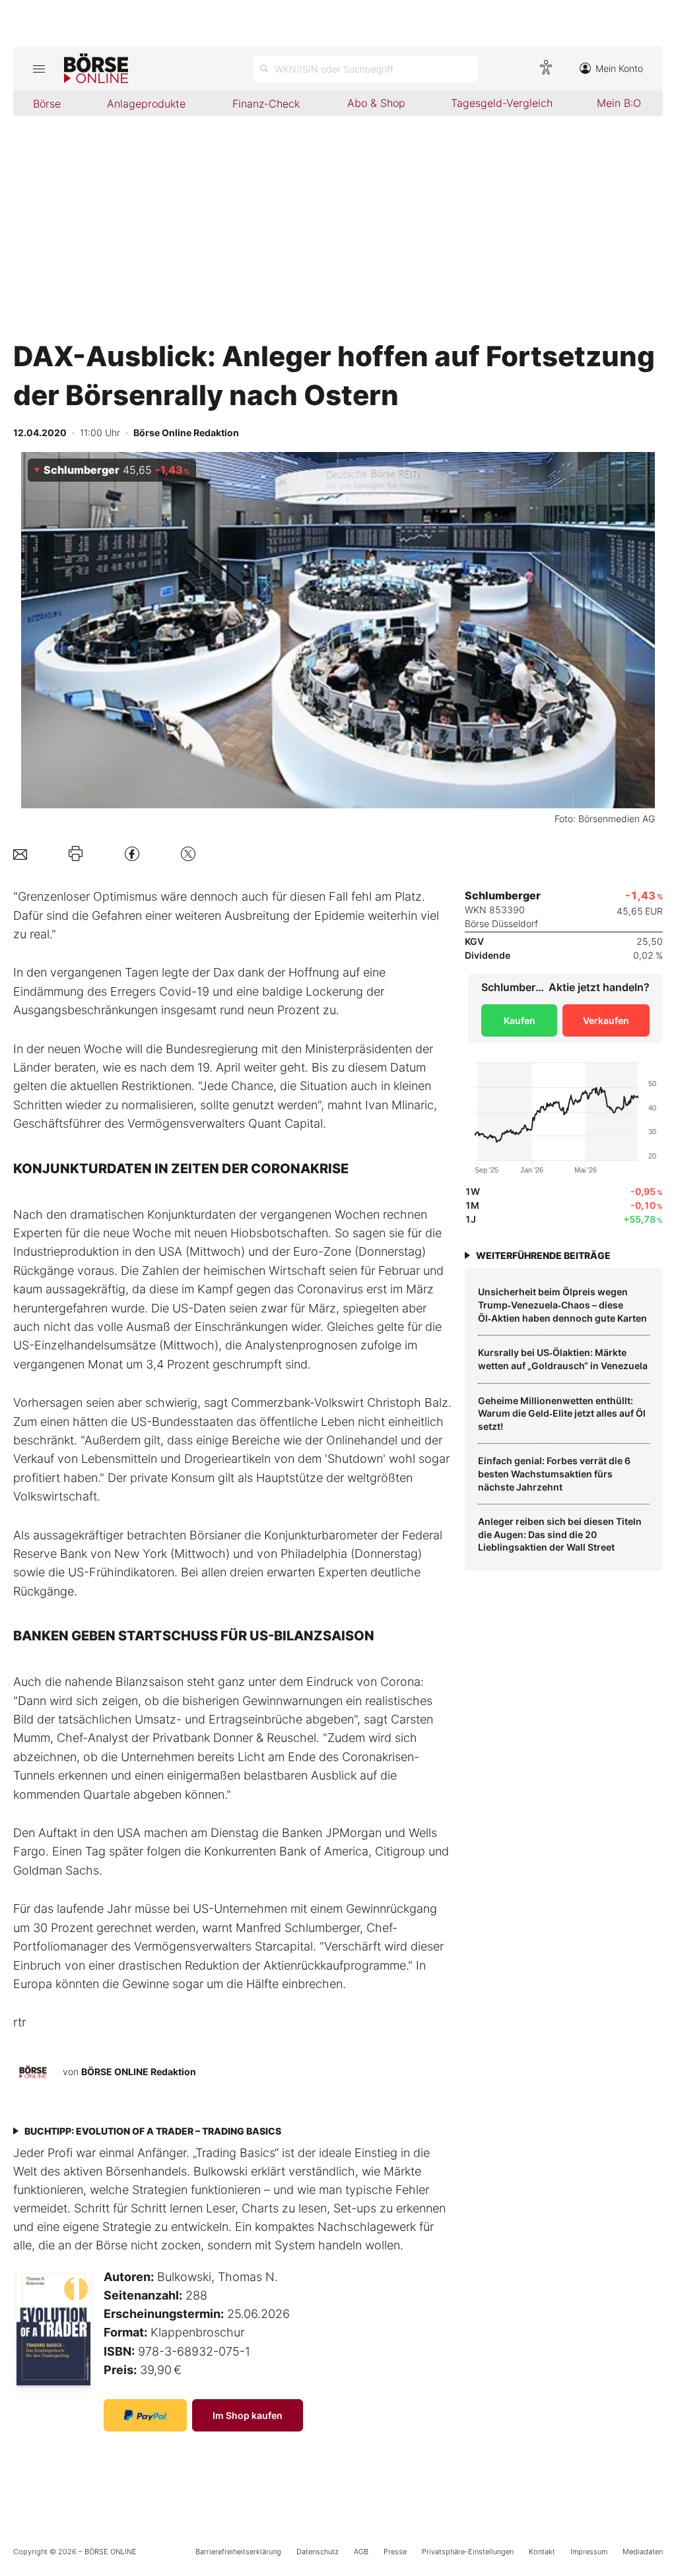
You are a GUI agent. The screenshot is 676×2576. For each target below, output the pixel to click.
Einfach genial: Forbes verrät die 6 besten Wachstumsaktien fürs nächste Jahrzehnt (554, 1473)
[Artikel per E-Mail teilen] (20, 853)
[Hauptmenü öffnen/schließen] (39, 69)
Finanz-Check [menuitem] (266, 104)
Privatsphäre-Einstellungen (468, 2552)
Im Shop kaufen (248, 2415)
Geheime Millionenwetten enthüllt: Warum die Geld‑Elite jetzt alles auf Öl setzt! (562, 1413)
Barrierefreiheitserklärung (238, 2552)
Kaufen (520, 1020)
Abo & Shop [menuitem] (376, 103)
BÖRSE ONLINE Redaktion (139, 2072)
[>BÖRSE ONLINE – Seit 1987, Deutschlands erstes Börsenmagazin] (96, 69)
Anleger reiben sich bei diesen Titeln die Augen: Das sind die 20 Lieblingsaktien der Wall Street (560, 1534)
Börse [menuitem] (47, 104)
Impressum (589, 2552)
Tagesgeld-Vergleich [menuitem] (502, 103)
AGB (361, 2552)
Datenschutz (318, 2552)
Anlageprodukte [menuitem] (146, 104)
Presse (395, 2552)
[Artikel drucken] (76, 854)
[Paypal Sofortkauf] (145, 2415)
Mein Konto (619, 68)
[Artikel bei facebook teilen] (132, 853)
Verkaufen (606, 1020)
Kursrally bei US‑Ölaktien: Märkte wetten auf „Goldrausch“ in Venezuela (563, 1359)
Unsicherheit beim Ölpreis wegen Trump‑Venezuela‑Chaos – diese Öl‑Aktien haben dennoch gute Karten (562, 1304)
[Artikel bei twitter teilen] (188, 853)
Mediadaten (643, 2552)
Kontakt (542, 2552)
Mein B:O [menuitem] (619, 103)
